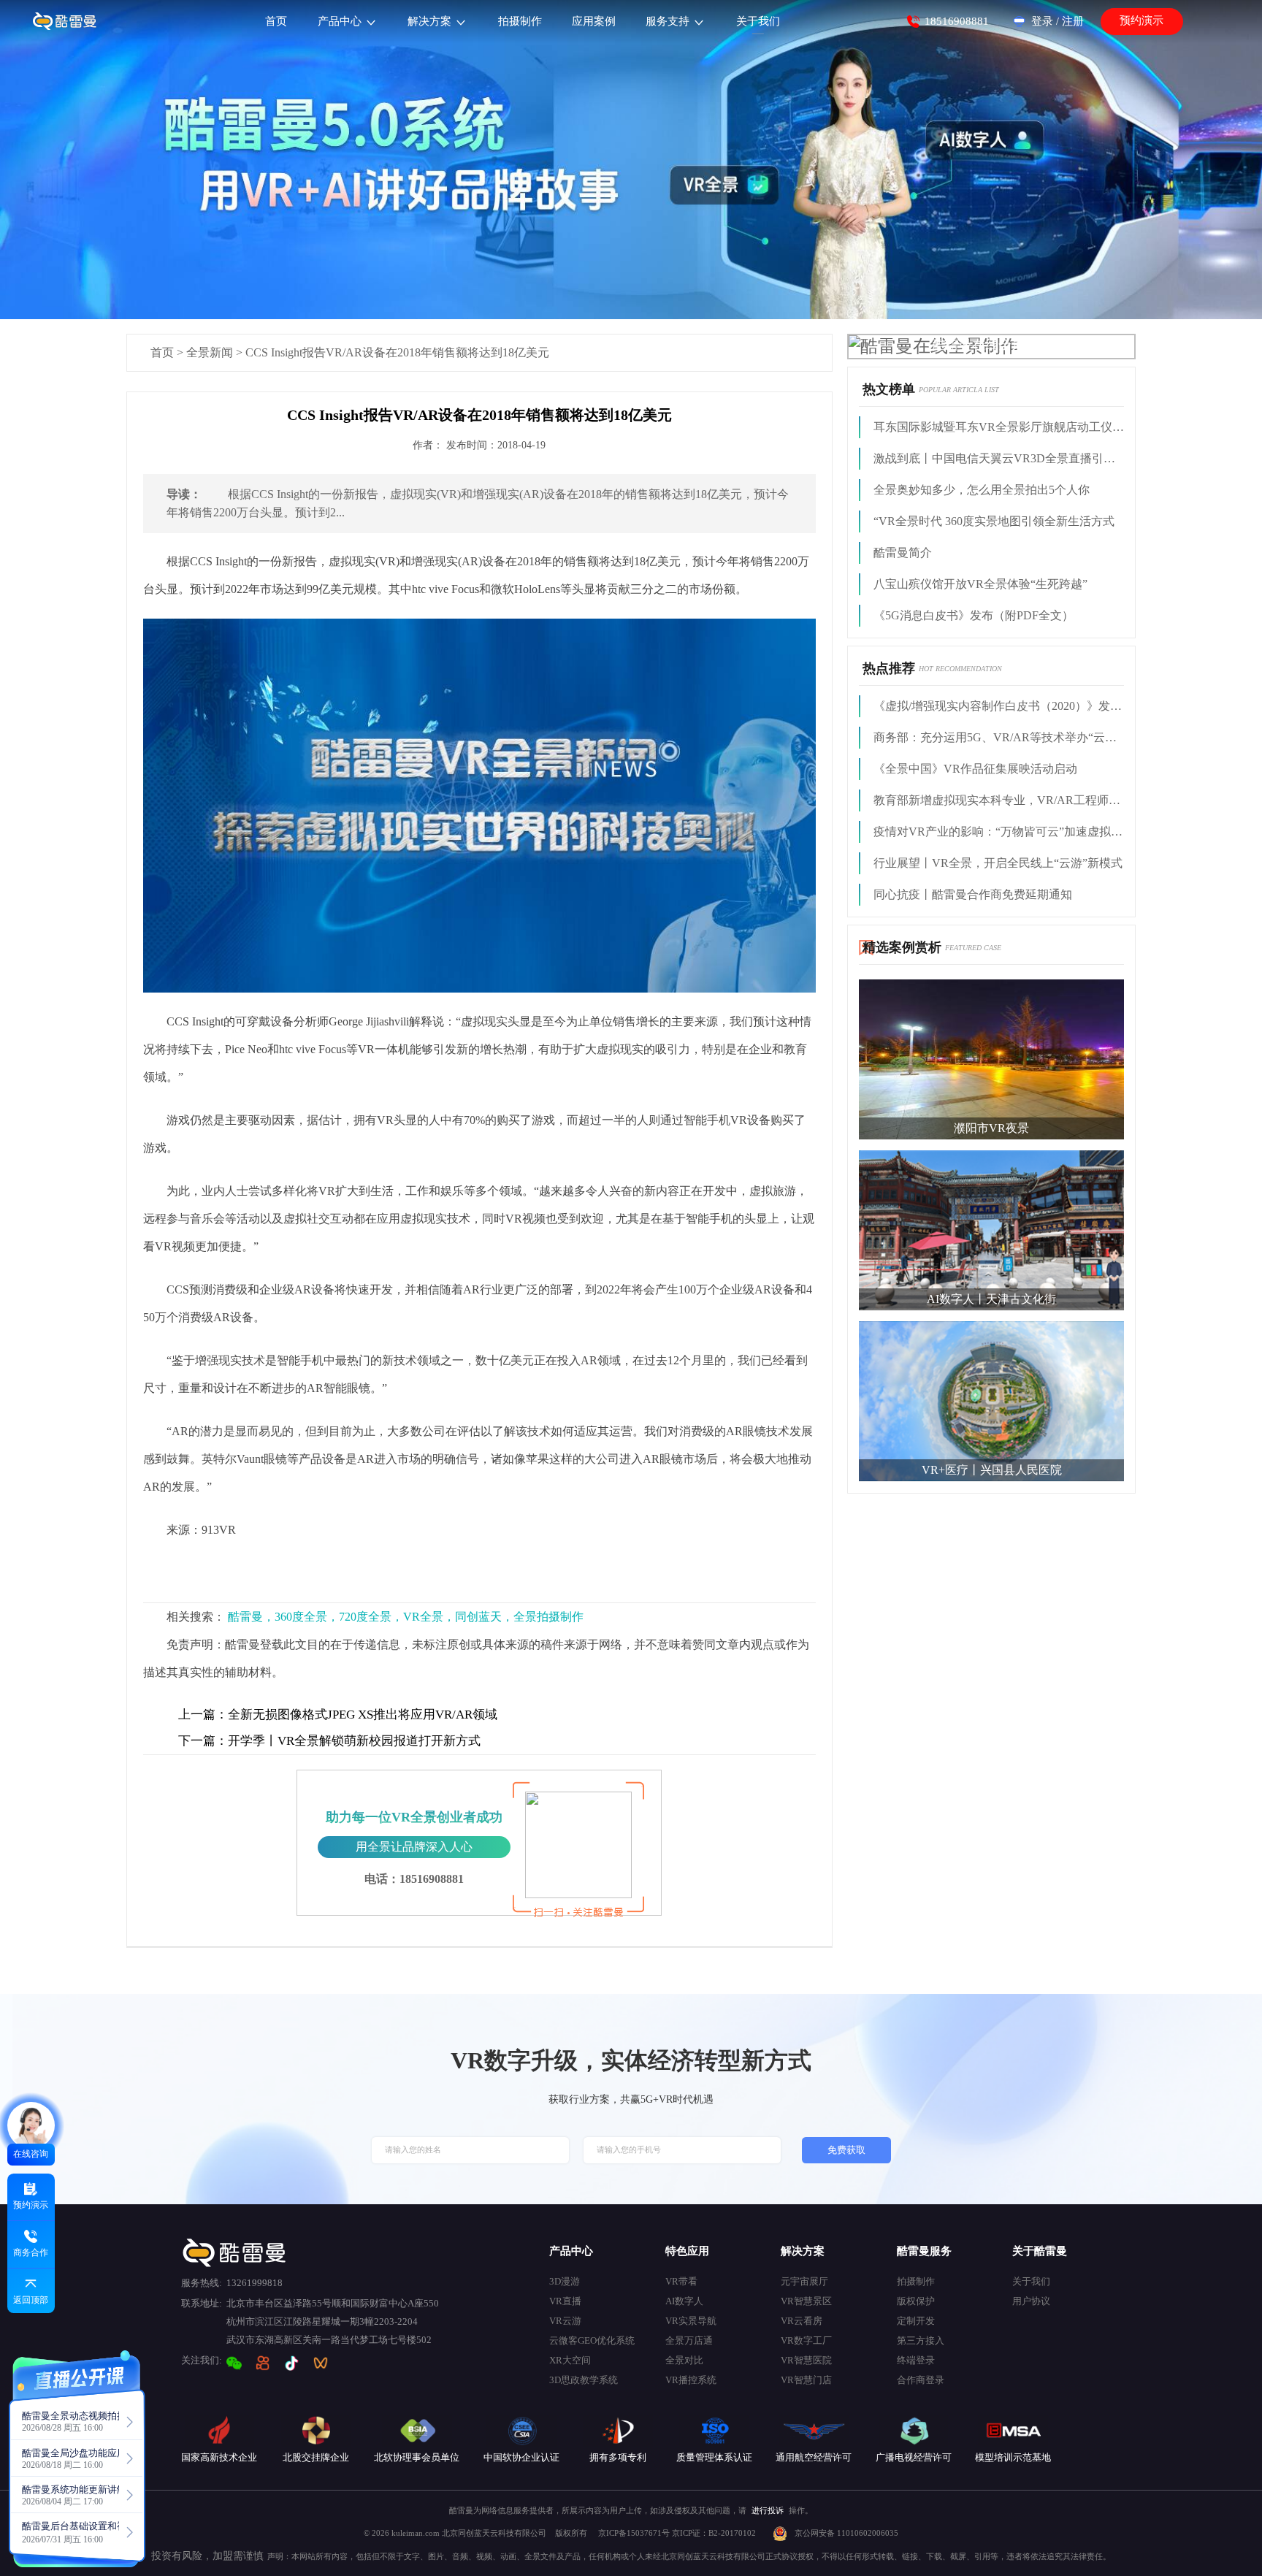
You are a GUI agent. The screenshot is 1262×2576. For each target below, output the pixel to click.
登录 (1042, 21)
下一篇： (203, 1741)
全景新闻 (210, 352)
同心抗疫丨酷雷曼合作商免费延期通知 (973, 894)
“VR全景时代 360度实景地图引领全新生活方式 (994, 521)
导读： (184, 494)
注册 (1073, 21)
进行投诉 (768, 2510)
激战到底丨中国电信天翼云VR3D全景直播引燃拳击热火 (999, 458)
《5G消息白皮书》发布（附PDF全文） (974, 615)
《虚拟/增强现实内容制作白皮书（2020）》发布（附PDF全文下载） (999, 706)
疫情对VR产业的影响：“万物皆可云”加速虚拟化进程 (999, 832)
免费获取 (846, 2150)
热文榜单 (889, 389)
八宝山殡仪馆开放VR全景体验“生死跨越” (980, 584)
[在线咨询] (31, 2126)
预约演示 (1141, 20)
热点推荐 (889, 668)
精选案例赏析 (902, 947)
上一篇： (203, 1715)
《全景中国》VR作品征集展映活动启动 (975, 769)
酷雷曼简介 (903, 553)
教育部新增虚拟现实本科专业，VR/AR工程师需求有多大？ (999, 800)
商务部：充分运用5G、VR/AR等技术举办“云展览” (999, 737)
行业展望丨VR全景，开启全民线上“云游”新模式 (998, 863)
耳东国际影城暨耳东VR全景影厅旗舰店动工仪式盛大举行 (999, 427)
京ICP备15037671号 (635, 2533)
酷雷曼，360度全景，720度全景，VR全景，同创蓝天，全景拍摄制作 (406, 1617)
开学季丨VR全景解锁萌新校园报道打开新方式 (329, 1741)
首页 (162, 352)
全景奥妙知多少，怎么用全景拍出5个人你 (982, 490)
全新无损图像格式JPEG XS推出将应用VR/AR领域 (338, 1715)
